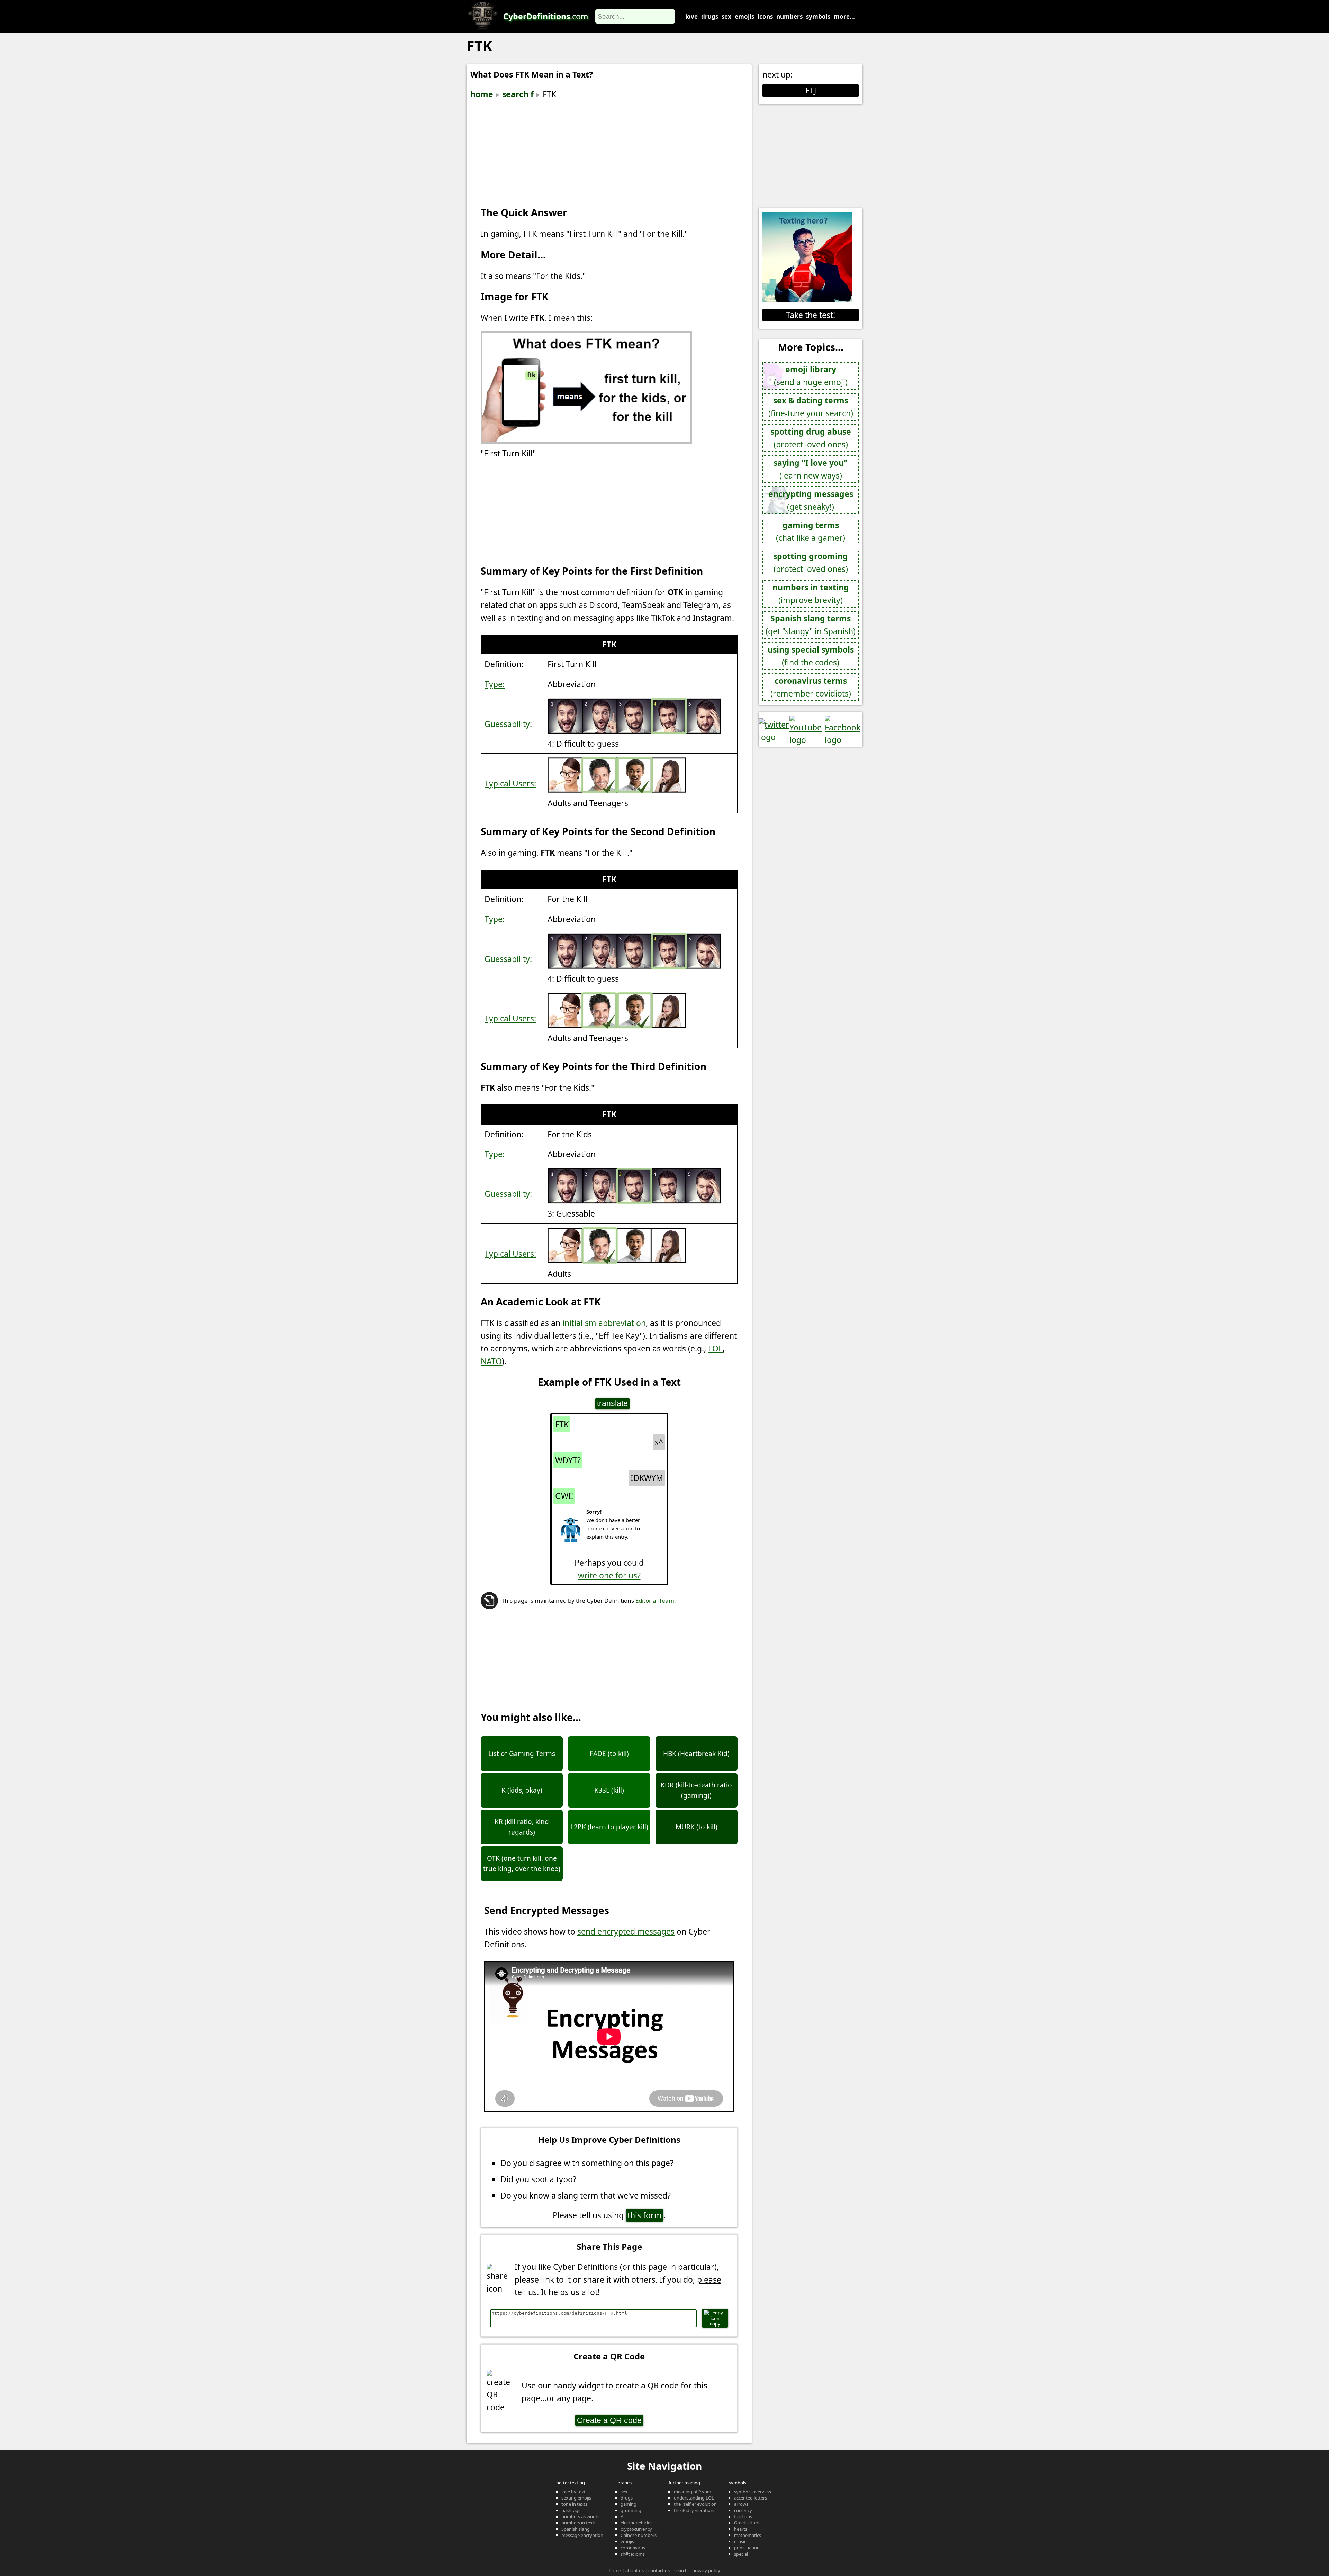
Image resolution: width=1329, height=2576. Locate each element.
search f (518, 94)
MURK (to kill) (697, 1827)
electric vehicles (636, 2523)
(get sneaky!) (811, 500)
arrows (741, 2504)
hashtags (571, 2510)
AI (623, 2516)
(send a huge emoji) (811, 376)
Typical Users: (510, 783)
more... (844, 16)
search (681, 2570)
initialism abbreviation (604, 1323)
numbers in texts (579, 2523)
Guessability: (508, 724)
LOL (715, 1348)
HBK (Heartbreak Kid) (696, 1754)
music (740, 2541)
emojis (744, 16)
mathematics (748, 2535)
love (691, 16)
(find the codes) (811, 656)
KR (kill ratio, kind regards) (522, 1827)
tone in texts (574, 2504)
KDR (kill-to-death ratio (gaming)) (696, 1790)
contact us (659, 2570)
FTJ (811, 90)
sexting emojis (576, 2498)
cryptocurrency (636, 2529)
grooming (631, 2510)
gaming (629, 2504)
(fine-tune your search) (811, 407)
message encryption (582, 2535)
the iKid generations (695, 2510)
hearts (741, 2529)
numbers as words (580, 2516)
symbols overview (753, 2492)
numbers (789, 16)
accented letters (751, 2498)
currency (743, 2510)
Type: (495, 684)
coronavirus (633, 2548)
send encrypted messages (626, 1931)
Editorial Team (655, 1600)
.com (546, 16)
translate (612, 1403)
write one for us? (609, 1575)
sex (726, 16)
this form (645, 2215)
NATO (491, 1361)
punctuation (747, 2548)
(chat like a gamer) (811, 531)
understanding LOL (694, 2498)
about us (635, 2570)
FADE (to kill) (609, 1754)
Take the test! (811, 315)
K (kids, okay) (522, 1790)
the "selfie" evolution (695, 2504)
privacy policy (706, 2570)
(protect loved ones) (811, 438)
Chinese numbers (639, 2535)
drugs (710, 16)
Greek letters (747, 2523)
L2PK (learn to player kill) (609, 1827)
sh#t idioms (633, 2554)
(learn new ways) (811, 469)
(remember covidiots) (811, 687)
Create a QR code (609, 2420)
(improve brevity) (811, 594)
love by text (573, 2492)
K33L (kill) (609, 1790)
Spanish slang (576, 2529)
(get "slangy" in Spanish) (811, 625)
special (741, 2554)
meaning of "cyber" (694, 2492)
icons (765, 16)
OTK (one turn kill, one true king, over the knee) (522, 1864)
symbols (818, 16)
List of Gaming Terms (522, 1754)
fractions (743, 2516)
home (482, 94)
